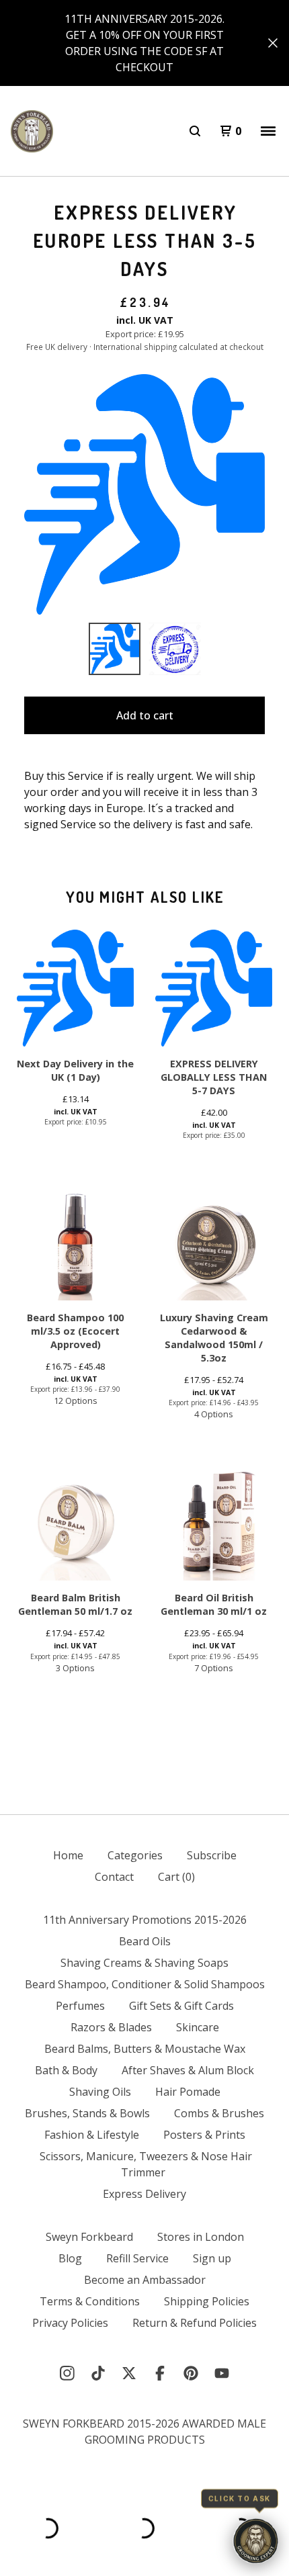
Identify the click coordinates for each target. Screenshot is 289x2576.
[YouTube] (222, 2373)
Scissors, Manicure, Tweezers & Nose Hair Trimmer (146, 2164)
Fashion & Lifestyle (92, 2135)
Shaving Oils (100, 2092)
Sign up (212, 2258)
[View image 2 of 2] (175, 649)
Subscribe (212, 1855)
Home (68, 1855)
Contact (114, 1877)
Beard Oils (145, 1941)
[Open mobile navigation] (268, 131)
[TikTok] (98, 2373)
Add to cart (145, 715)
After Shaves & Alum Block (188, 2070)
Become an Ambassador (145, 2280)
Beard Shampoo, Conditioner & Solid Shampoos (145, 1984)
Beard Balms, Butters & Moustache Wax (145, 2049)
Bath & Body (66, 2070)
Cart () (176, 1877)
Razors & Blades (111, 2027)
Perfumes (80, 2006)
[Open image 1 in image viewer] (144, 494)
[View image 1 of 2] (115, 649)
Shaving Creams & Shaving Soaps (144, 1963)
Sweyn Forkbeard (89, 2237)
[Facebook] (160, 2373)
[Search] (195, 131)
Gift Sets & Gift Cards (181, 2006)
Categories (135, 1855)
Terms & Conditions (90, 2301)
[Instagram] (67, 2373)
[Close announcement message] (273, 43)
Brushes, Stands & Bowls (87, 2113)
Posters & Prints (204, 2135)
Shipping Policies (207, 2301)
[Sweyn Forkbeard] (32, 131)
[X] (129, 2373)
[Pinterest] (191, 2373)
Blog (70, 2258)
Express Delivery (144, 2194)
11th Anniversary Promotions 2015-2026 (145, 1920)
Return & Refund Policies (195, 2323)
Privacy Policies (70, 2323)
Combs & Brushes (219, 2113)
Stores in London (201, 2237)
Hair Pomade (188, 2092)
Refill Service (137, 2258)
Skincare (198, 2027)
